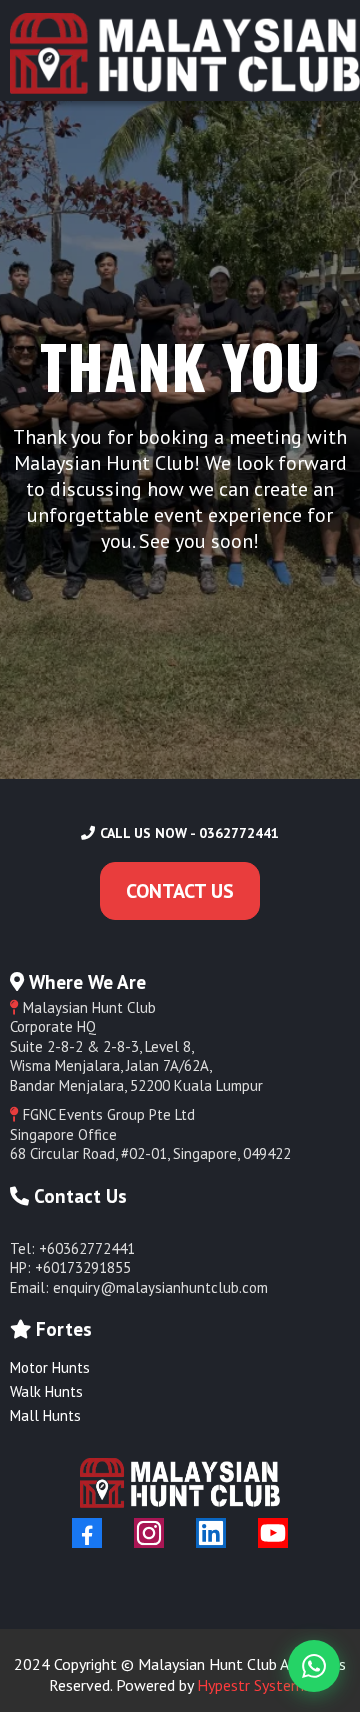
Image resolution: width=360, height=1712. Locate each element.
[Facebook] (87, 1533)
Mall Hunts (45, 1415)
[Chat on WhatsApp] (314, 1666)
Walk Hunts (46, 1391)
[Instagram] (149, 1533)
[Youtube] (273, 1533)
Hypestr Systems (254, 1685)
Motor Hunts (50, 1367)
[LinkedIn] (211, 1533)
